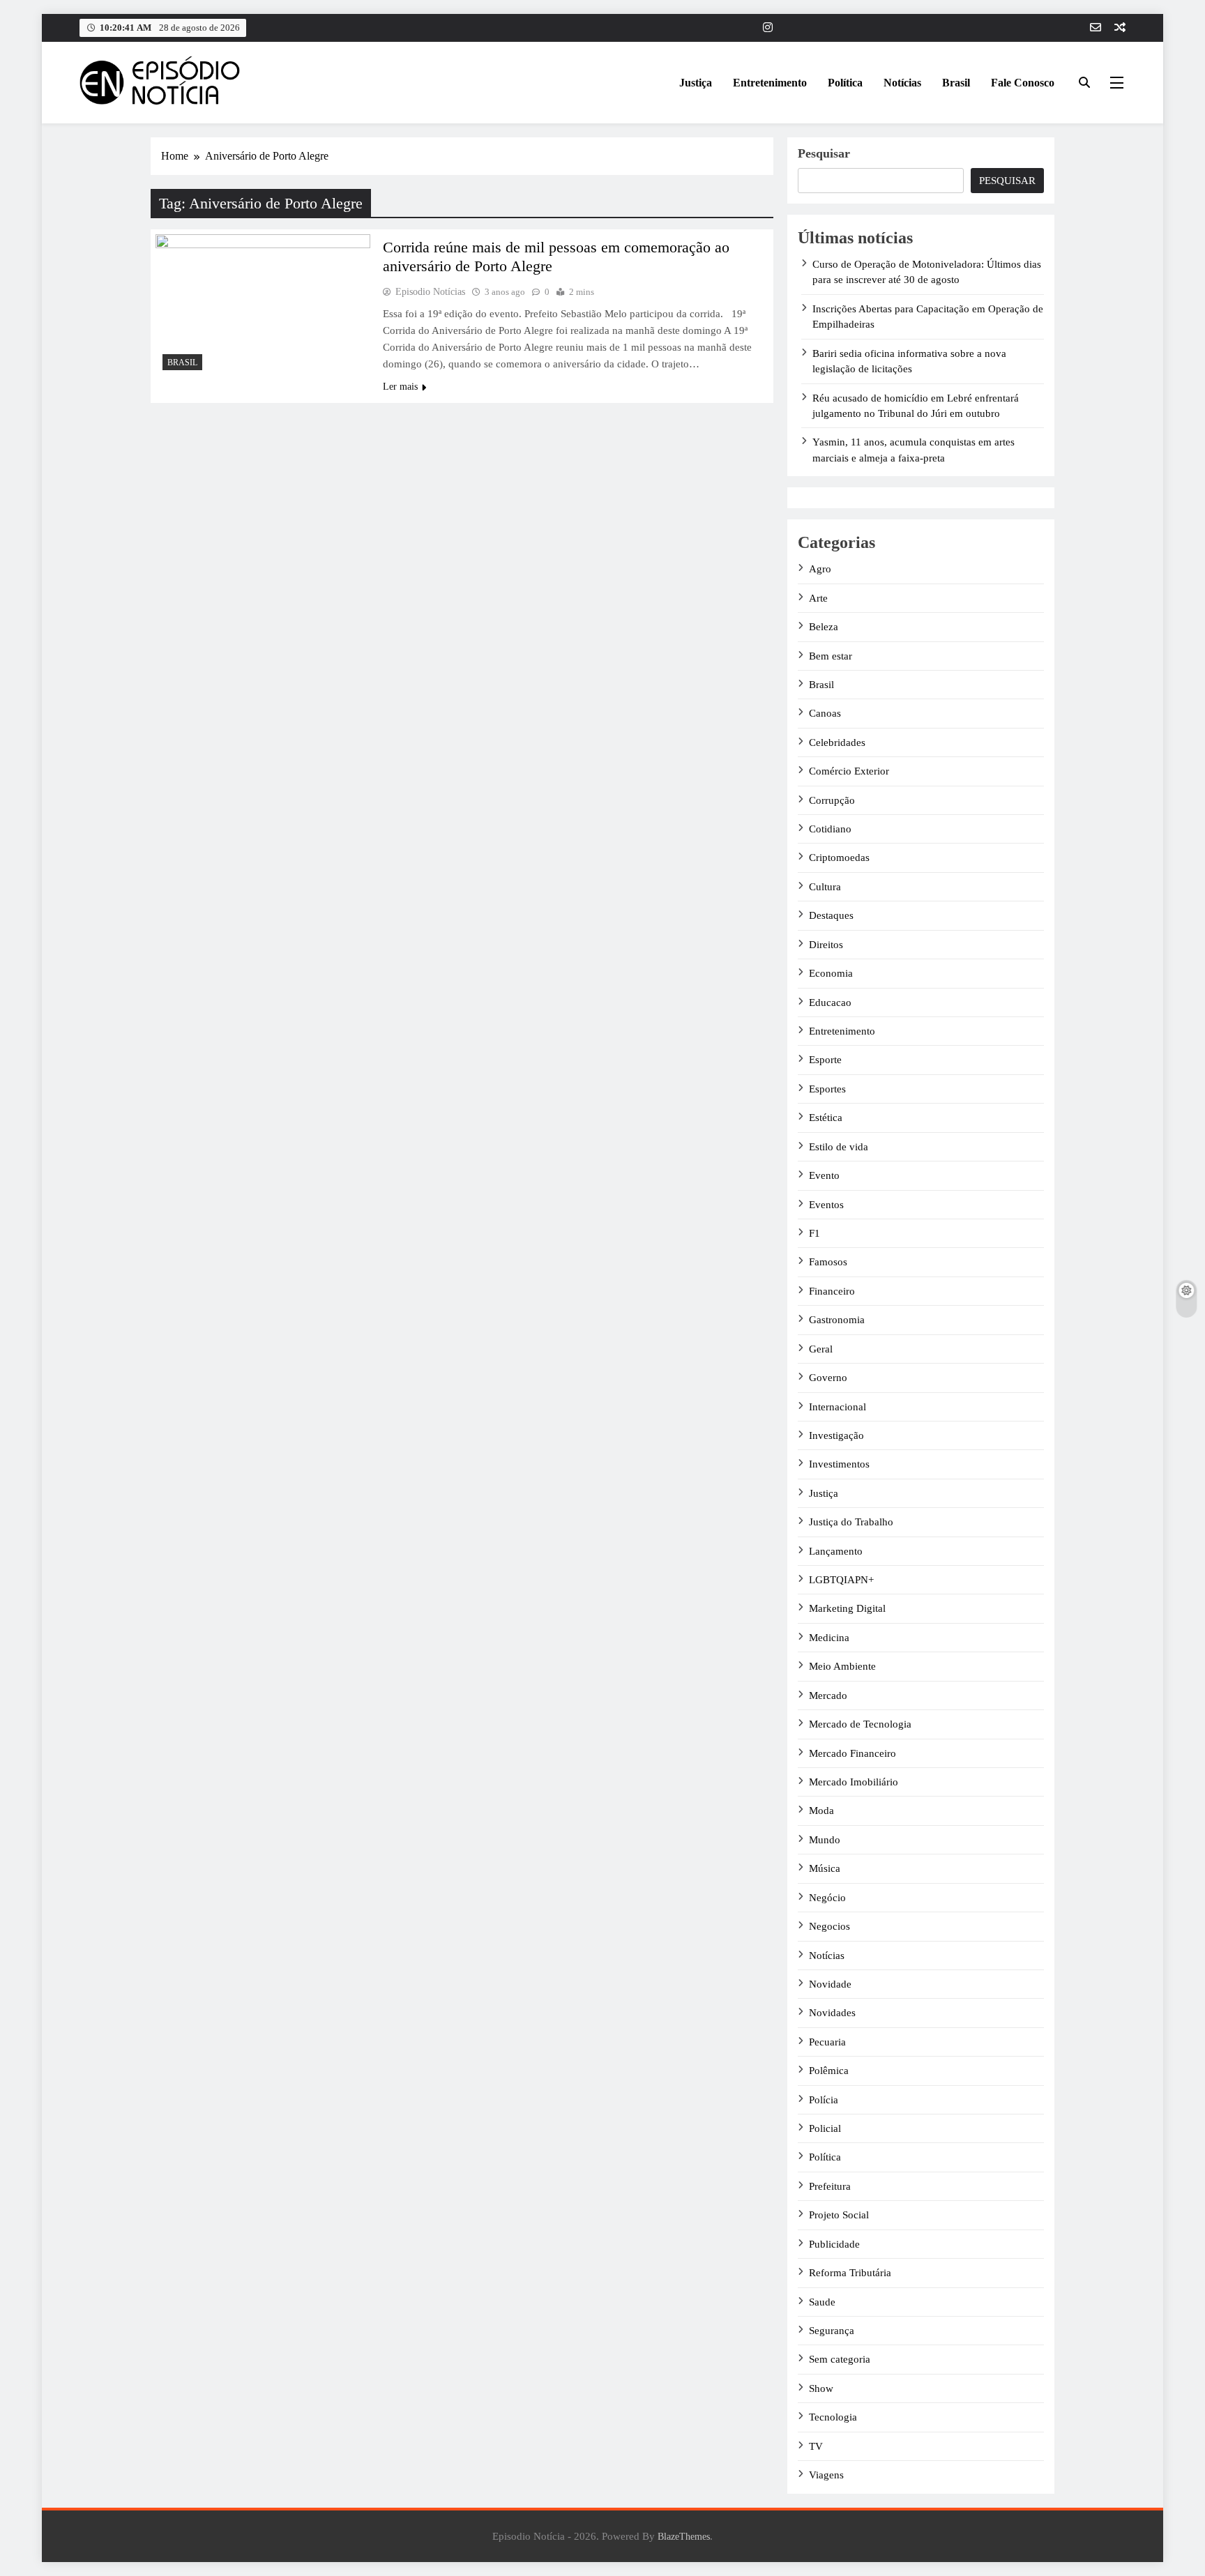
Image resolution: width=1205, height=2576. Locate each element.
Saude (822, 2302)
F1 (814, 1233)
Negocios (829, 1926)
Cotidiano (830, 829)
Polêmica (829, 2071)
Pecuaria (827, 2042)
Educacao (830, 1003)
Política (845, 83)
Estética (826, 1118)
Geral (821, 1349)
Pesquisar (824, 153)
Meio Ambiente (842, 1666)
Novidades (832, 2013)
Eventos (826, 1205)
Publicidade (834, 2244)
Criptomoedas (839, 858)
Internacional (838, 1407)
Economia (831, 973)
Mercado (828, 1695)
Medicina (829, 1638)
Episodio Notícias (430, 292)
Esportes (827, 1089)
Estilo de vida (839, 1147)
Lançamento (836, 1551)
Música (825, 1868)
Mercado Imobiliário (854, 1782)
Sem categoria (840, 2359)
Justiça (696, 83)
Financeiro (832, 1291)
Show (821, 2388)
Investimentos (839, 1464)
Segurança (832, 2331)
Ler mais (400, 387)
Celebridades (837, 742)
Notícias (902, 83)
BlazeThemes (684, 2536)
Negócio (827, 1898)
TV (816, 2446)
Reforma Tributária (850, 2273)
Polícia (824, 2100)
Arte (818, 598)
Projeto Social (839, 2215)
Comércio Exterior (849, 771)
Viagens (826, 2475)
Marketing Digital (847, 1608)
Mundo (825, 1840)
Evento (824, 1175)
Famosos (828, 1262)
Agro (820, 569)
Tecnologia (833, 2417)
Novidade (830, 1984)
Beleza (824, 627)
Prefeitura (830, 2186)
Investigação (836, 1435)
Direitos (826, 945)
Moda (821, 1811)
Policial (825, 2128)
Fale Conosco (1023, 83)
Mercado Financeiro (852, 1753)
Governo (828, 1378)
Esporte (825, 1060)
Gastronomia (837, 1320)
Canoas (825, 713)
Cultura (825, 887)
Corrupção (832, 800)
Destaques (831, 915)
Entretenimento (770, 83)
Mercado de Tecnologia (860, 1724)
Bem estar (831, 656)
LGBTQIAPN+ (841, 1580)
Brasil (956, 83)
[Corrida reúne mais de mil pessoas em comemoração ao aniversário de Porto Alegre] (263, 306)
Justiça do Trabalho (851, 1522)
